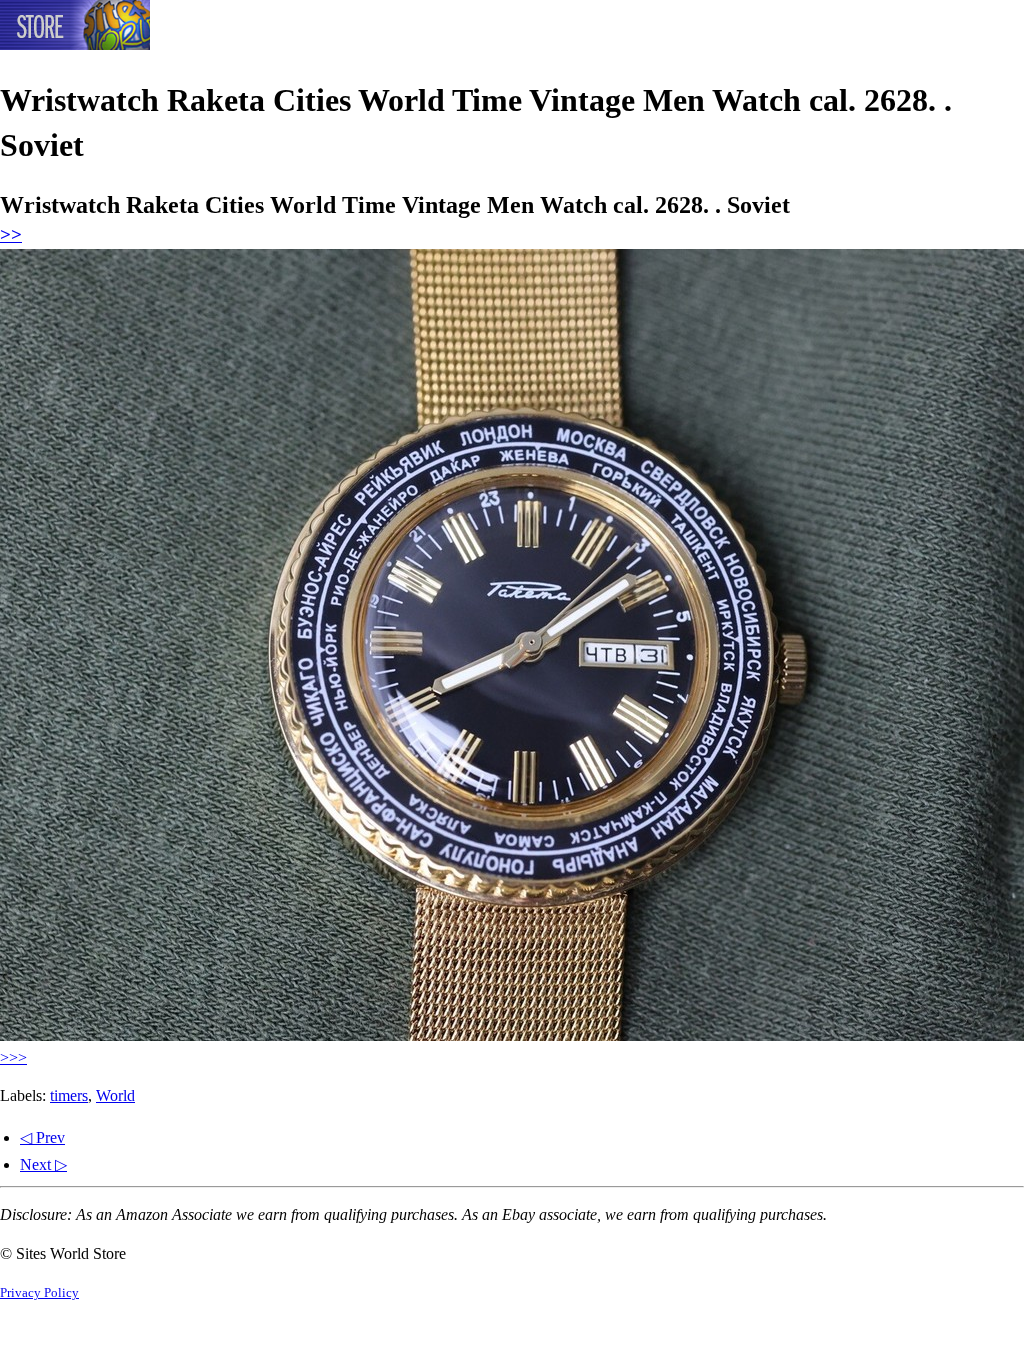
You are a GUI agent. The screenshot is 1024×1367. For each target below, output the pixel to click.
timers (69, 1095)
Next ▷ (43, 1164)
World (115, 1095)
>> (11, 234)
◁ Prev (42, 1137)
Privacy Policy (39, 1293)
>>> (13, 1057)
